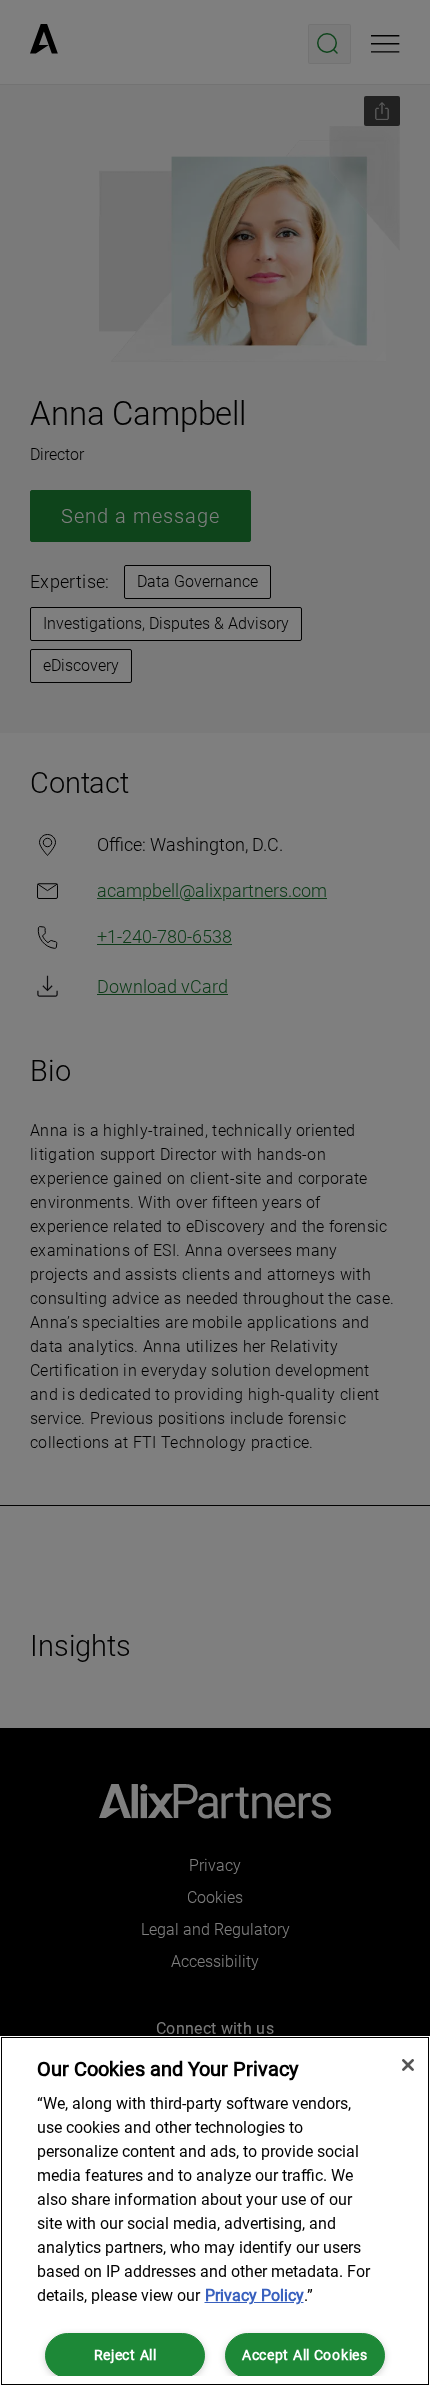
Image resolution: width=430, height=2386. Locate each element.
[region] (215, 2211)
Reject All (125, 2355)
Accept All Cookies (305, 2355)
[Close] (408, 2065)
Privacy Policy (254, 2295)
